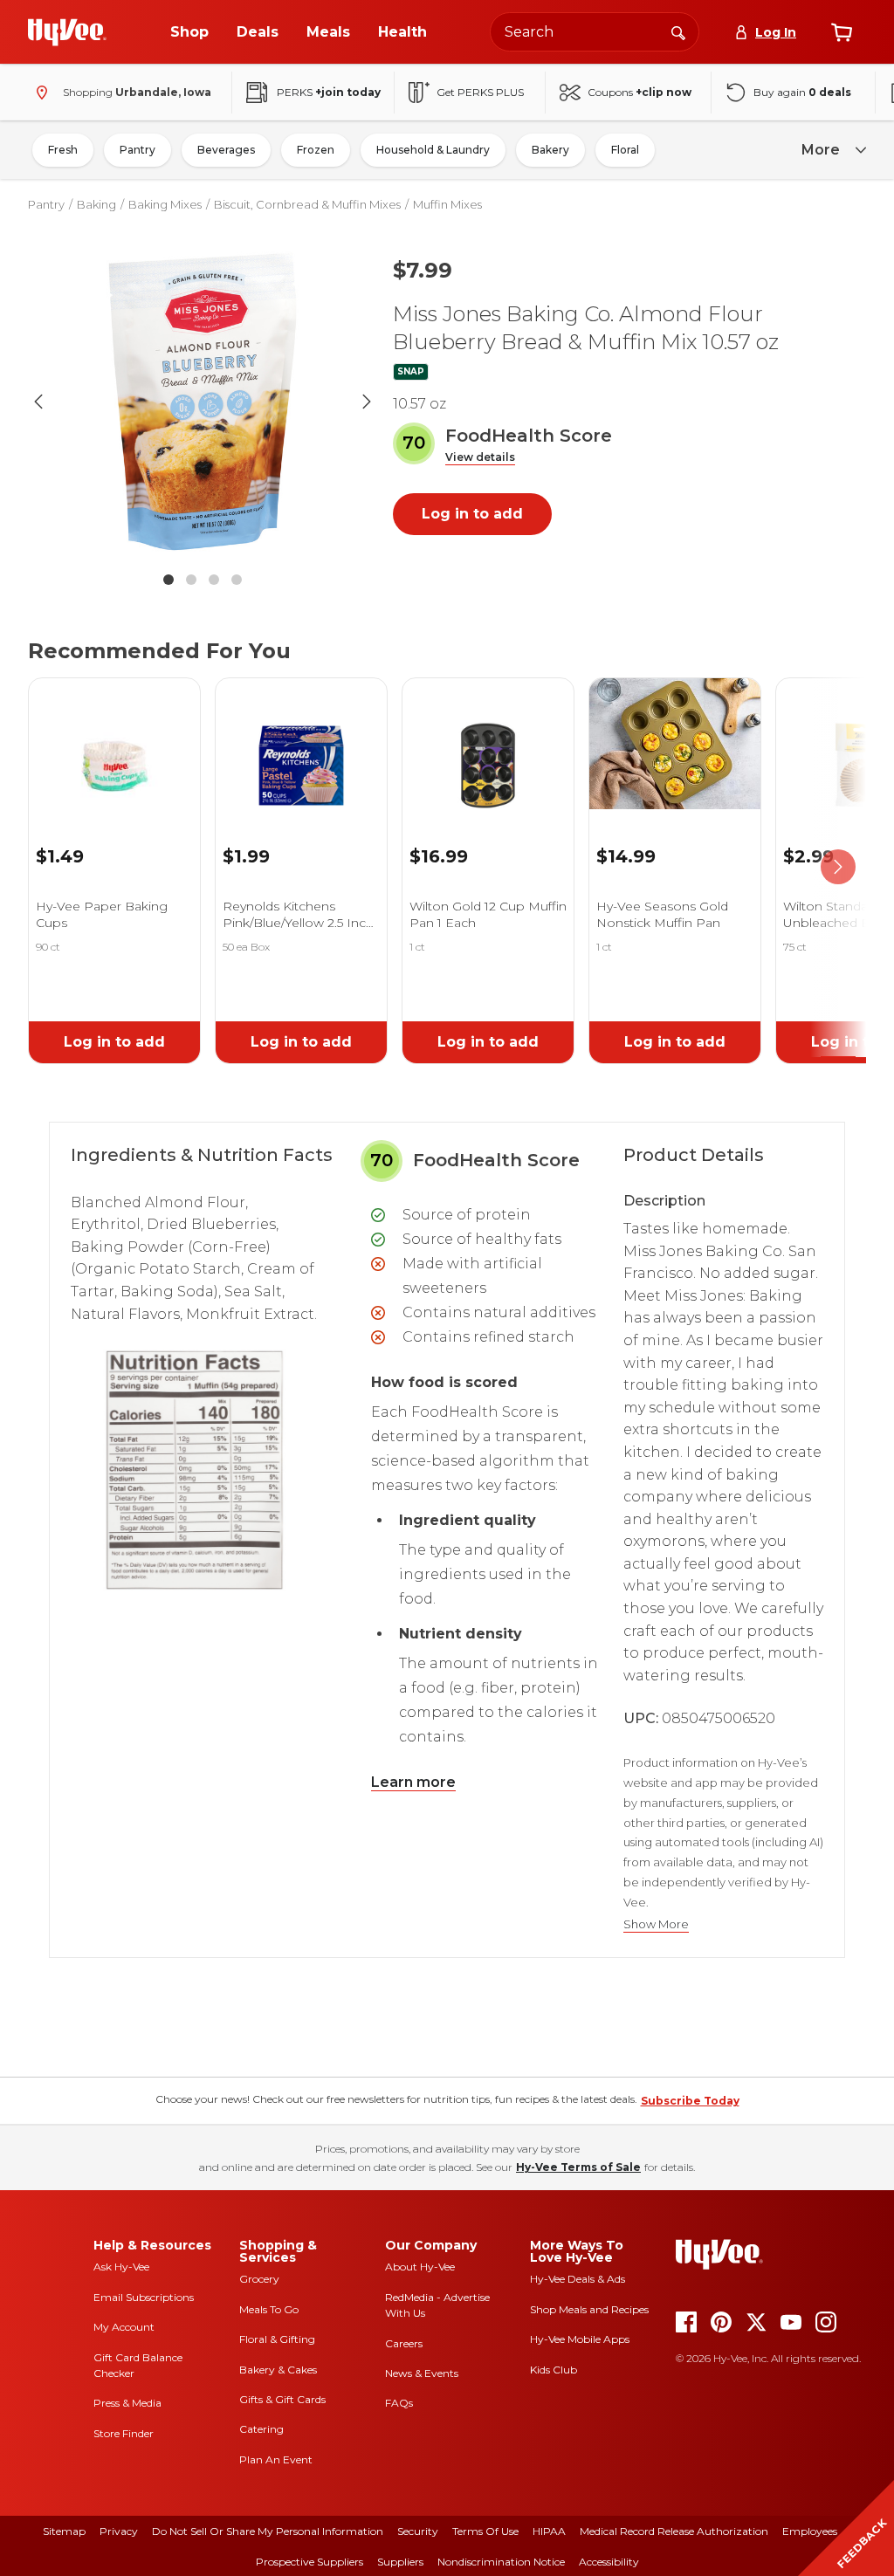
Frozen (316, 150)
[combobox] (595, 32)
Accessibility (609, 2562)
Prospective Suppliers (309, 2562)
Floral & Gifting (277, 2339)
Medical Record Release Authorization (674, 2531)
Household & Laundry (433, 150)
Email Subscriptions (144, 2297)
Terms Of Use (485, 2531)
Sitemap (64, 2531)
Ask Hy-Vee (121, 2267)
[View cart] (842, 32)
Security (418, 2531)
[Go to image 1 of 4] (168, 580)
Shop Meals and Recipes (589, 2309)
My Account (124, 2327)
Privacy (119, 2531)
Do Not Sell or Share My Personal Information (268, 2531)
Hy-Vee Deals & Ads (578, 2279)
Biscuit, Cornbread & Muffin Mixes (307, 204)
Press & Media (127, 2403)
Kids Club (554, 2370)
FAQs (399, 2403)
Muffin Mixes (447, 204)
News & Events (422, 2373)
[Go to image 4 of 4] (237, 580)
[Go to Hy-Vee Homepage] (67, 32)
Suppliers (400, 2562)
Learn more (413, 1782)
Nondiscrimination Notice (501, 2562)
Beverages (226, 150)
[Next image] (367, 402)
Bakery (550, 150)
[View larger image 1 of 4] (203, 402)
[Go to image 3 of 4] (214, 580)
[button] (480, 458)
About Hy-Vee (420, 2267)
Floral (625, 150)
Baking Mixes (165, 204)
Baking (96, 204)
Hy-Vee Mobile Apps (580, 2339)
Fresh (63, 150)
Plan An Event (276, 2459)
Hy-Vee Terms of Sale (578, 2167)
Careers (404, 2343)
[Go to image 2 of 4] (191, 580)
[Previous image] (38, 402)
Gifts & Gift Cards (282, 2399)
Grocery (259, 2279)
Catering (261, 2429)
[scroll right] (838, 867)
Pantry (138, 150)
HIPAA (549, 2531)
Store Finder (124, 2433)
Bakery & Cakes (278, 2370)
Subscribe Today (690, 2101)
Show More (656, 1924)
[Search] (678, 31)
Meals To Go (269, 2309)
